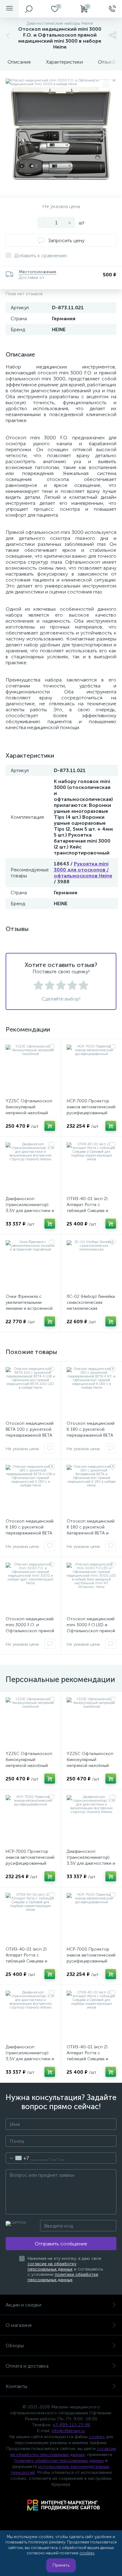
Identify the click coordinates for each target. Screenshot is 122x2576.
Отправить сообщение (61, 2244)
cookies (97, 2437)
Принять (61, 2565)
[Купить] (50, 1126)
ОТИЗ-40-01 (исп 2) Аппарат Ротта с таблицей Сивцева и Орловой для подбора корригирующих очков (90, 1211)
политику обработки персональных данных (59, 2461)
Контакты (16, 2386)
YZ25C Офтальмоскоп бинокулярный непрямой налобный (29, 1107)
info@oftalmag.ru (68, 2431)
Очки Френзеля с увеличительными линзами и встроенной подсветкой (29, 1305)
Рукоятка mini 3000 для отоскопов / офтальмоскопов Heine (83, 870)
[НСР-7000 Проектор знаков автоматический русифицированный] (91, 1069)
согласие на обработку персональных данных (52, 2266)
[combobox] (17, 2158)
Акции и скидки (23, 2305)
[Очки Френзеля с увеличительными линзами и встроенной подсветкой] (30, 1265)
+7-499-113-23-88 (71, 2425)
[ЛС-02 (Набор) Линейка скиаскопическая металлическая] (91, 1265)
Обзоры (15, 2346)
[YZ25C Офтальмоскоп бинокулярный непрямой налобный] (30, 1069)
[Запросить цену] (50, 1448)
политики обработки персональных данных (63, 2277)
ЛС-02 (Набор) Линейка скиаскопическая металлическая (91, 1302)
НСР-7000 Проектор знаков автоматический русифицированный (91, 1107)
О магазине (19, 2325)
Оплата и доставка (27, 2366)
